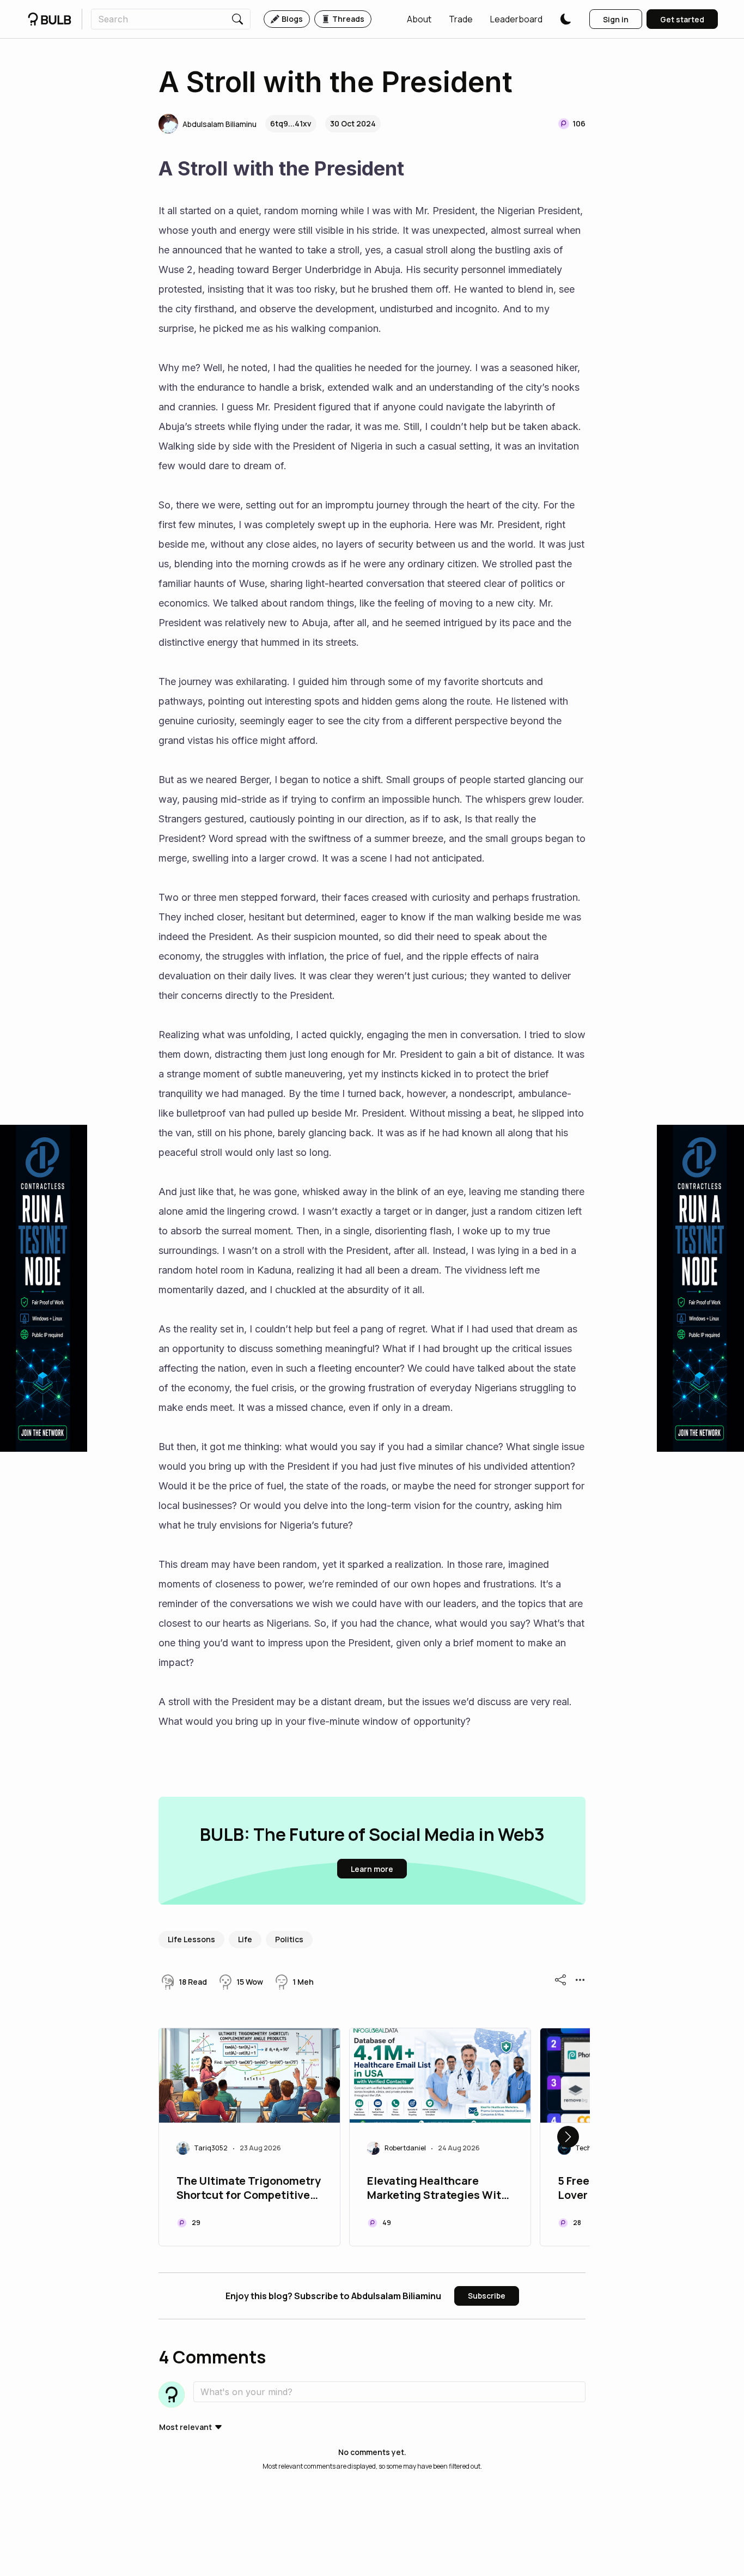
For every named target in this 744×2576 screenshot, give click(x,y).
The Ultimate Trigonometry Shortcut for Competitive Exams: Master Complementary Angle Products (249, 2189)
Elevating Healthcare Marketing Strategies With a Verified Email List (437, 2189)
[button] (419, 19)
